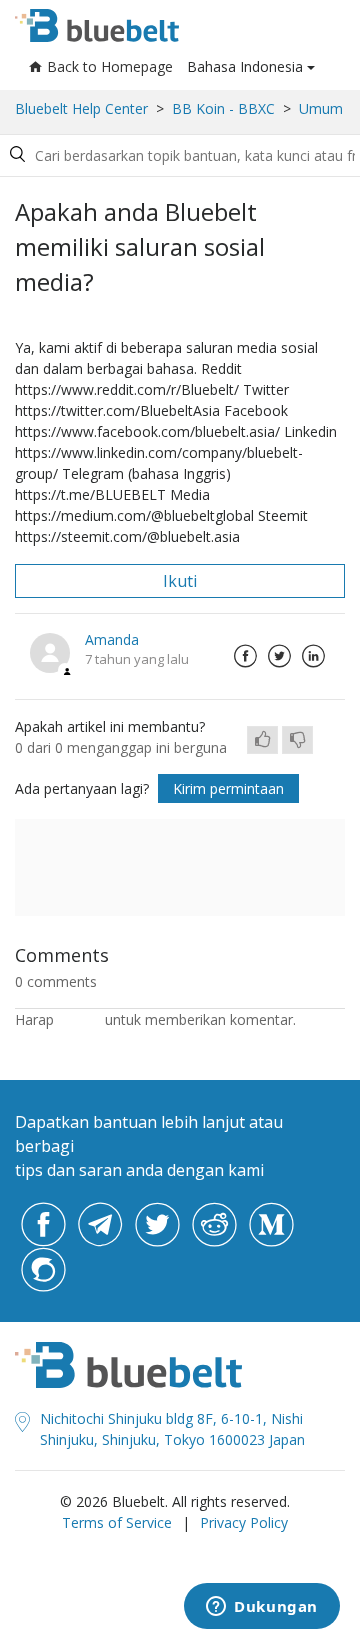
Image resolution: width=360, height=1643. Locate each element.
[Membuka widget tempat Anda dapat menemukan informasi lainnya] (262, 1608)
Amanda (112, 639)
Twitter (279, 656)
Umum (321, 108)
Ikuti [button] (180, 581)
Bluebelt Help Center (81, 108)
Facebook (245, 656)
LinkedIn (313, 656)
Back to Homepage (110, 66)
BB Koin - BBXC (223, 108)
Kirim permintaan (228, 788)
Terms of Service (117, 1522)
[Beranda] (97, 25)
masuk (79, 1019)
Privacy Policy (244, 1522)
